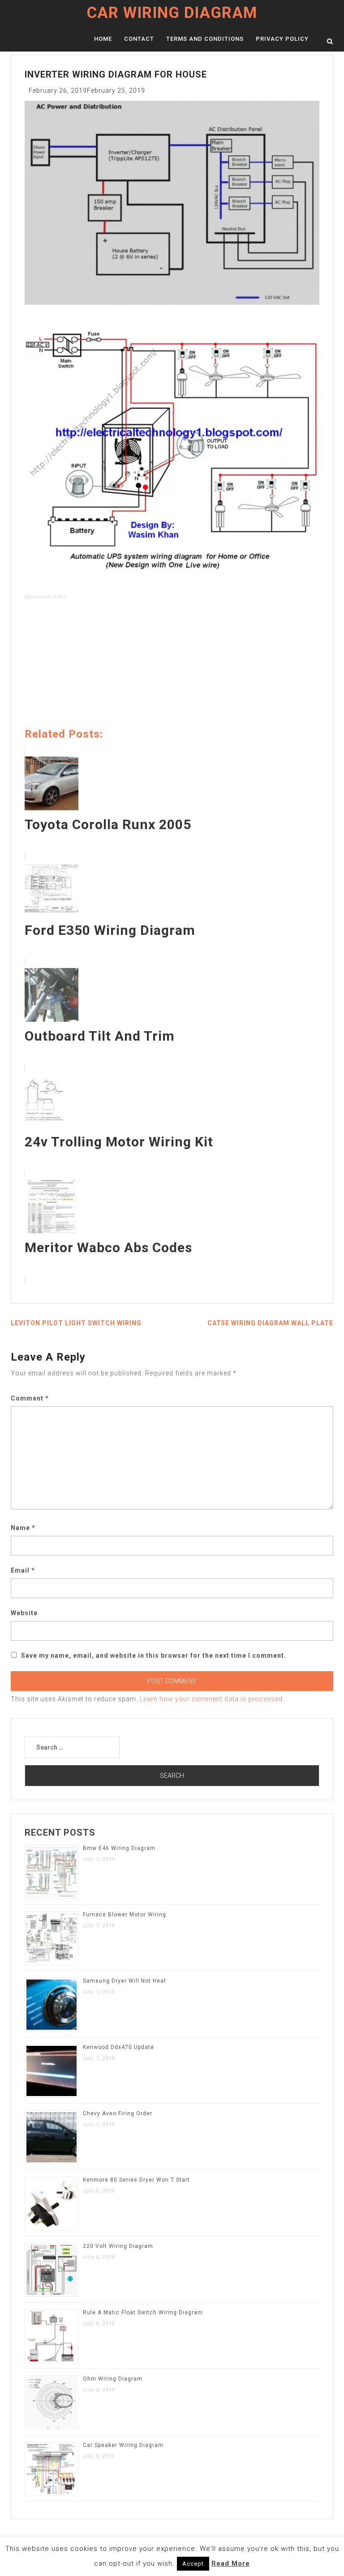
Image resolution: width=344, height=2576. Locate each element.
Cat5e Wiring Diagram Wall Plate (270, 1323)
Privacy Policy (282, 39)
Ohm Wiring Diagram (113, 2379)
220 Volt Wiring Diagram (118, 2246)
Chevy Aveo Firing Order (118, 2114)
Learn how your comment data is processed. (212, 1699)
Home (103, 39)
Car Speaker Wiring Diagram (123, 2445)
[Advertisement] (172, 666)
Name (23, 1528)
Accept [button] (193, 2564)
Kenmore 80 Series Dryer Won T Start (136, 2180)
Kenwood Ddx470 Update (118, 2047)
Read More (231, 2563)
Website (24, 1613)
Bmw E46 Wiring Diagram (119, 1848)
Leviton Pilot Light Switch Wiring (76, 1323)
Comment (30, 1398)
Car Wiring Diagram (172, 13)
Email (23, 1570)
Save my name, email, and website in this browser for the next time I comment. (154, 1655)
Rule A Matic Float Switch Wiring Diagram (143, 2312)
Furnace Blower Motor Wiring (125, 1915)
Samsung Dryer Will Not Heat (125, 1981)
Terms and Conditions (205, 39)
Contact (139, 39)
